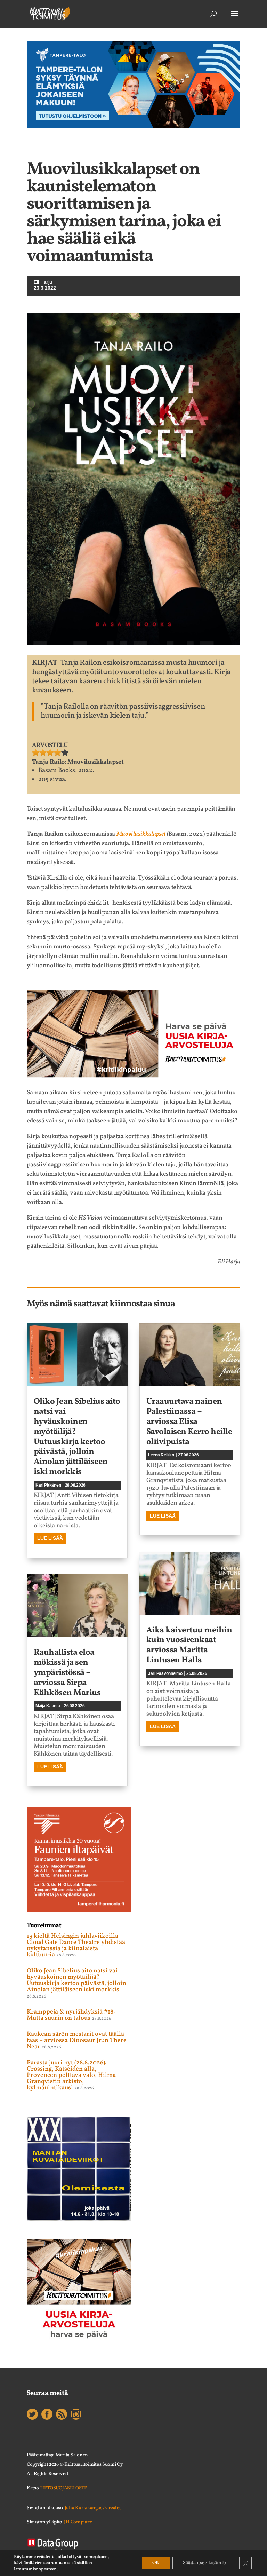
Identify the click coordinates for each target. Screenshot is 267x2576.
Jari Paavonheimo (165, 1673)
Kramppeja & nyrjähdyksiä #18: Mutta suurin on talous (71, 2015)
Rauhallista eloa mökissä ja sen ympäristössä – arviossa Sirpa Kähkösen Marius (67, 1673)
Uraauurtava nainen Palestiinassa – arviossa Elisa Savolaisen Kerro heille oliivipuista (189, 1422)
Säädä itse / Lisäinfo (204, 2563)
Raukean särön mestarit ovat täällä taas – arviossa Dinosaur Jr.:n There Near (77, 2041)
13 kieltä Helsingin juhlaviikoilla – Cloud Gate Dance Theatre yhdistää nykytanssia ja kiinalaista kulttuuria (76, 1945)
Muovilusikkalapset (141, 834)
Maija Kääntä (48, 1706)
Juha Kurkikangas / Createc (93, 2508)
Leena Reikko (161, 1455)
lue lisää (50, 1538)
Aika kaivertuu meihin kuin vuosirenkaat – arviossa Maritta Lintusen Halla (189, 1645)
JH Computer (78, 2522)
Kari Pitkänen (48, 1485)
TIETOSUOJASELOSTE (63, 2488)
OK (156, 2563)
